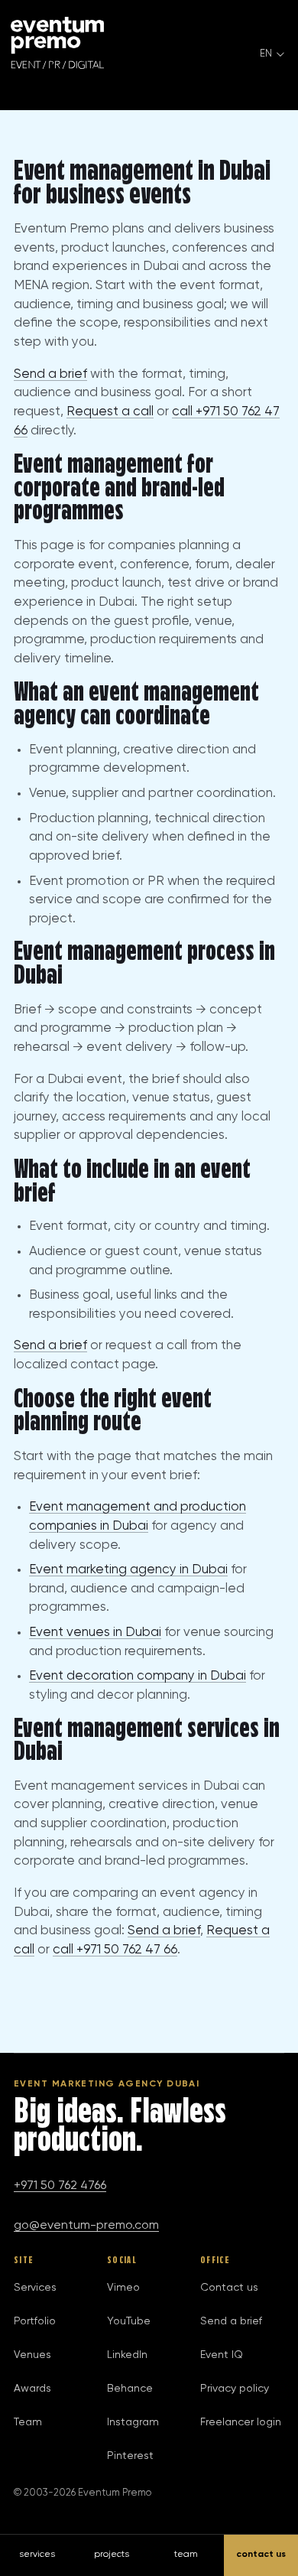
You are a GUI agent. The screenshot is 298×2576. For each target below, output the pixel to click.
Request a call (110, 412)
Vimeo (123, 2288)
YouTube (129, 2321)
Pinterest (130, 2456)
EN (266, 54)
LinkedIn (127, 2355)
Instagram (133, 2422)
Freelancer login (241, 2422)
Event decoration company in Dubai (138, 1676)
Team (28, 2422)
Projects (112, 2555)
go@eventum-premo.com (86, 2226)
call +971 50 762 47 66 (115, 1950)
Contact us (229, 2288)
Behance (130, 2389)
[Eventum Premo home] (57, 43)
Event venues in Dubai (95, 1633)
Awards (32, 2389)
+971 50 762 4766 (60, 2186)
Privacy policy (235, 2389)
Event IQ (222, 2355)
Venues (32, 2355)
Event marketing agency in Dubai (128, 1570)
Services (35, 2288)
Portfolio (35, 2321)
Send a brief (50, 374)
